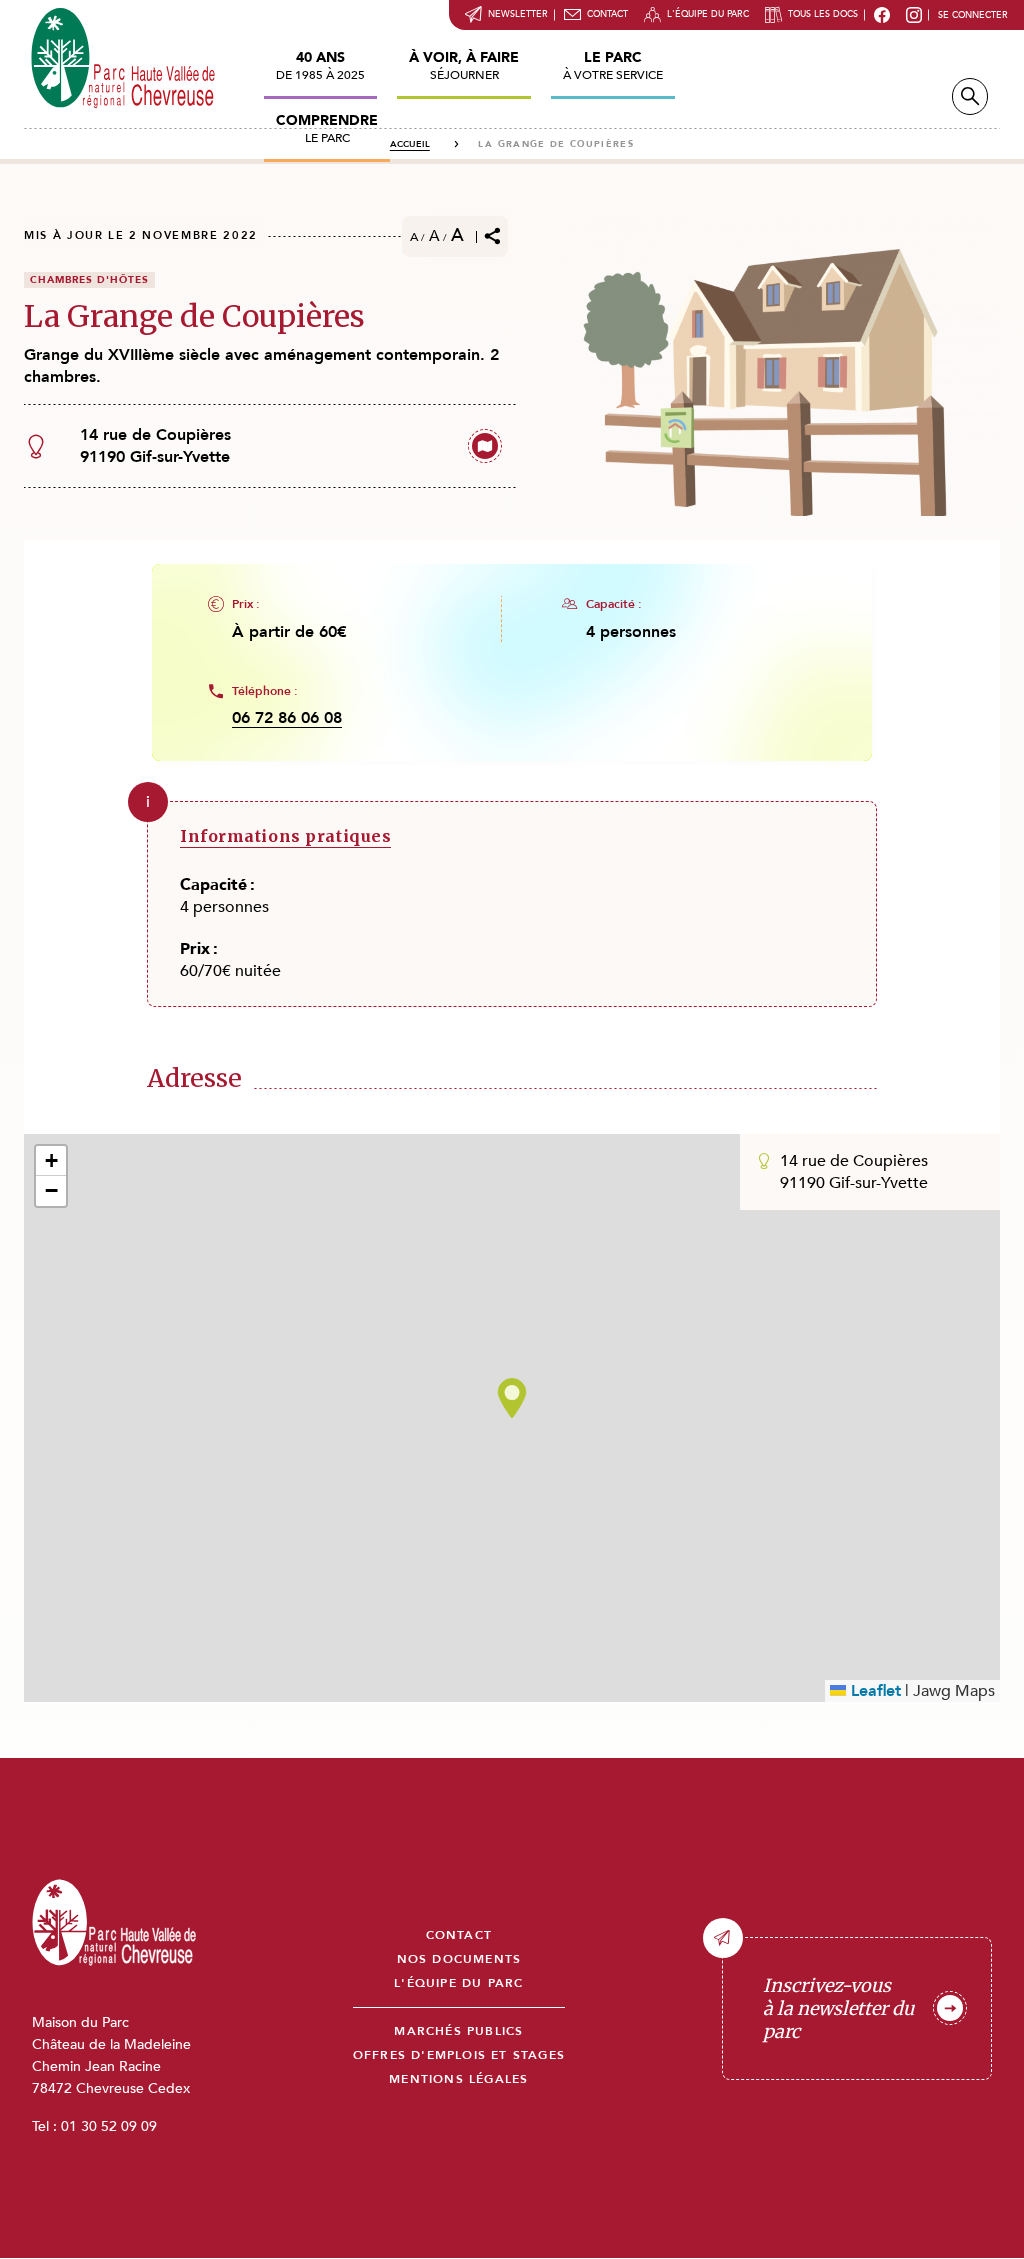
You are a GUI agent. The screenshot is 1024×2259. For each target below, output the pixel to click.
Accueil (410, 144)
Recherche (970, 96)
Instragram (914, 15)
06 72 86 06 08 (287, 718)
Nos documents (459, 1959)
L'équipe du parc (708, 14)
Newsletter (518, 14)
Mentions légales (458, 2079)
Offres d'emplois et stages (459, 2055)
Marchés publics (458, 2031)
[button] (512, 1398)
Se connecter (973, 15)
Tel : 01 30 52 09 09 (94, 2126)
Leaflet (873, 1691)
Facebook (882, 15)
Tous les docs (823, 14)
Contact (607, 14)
